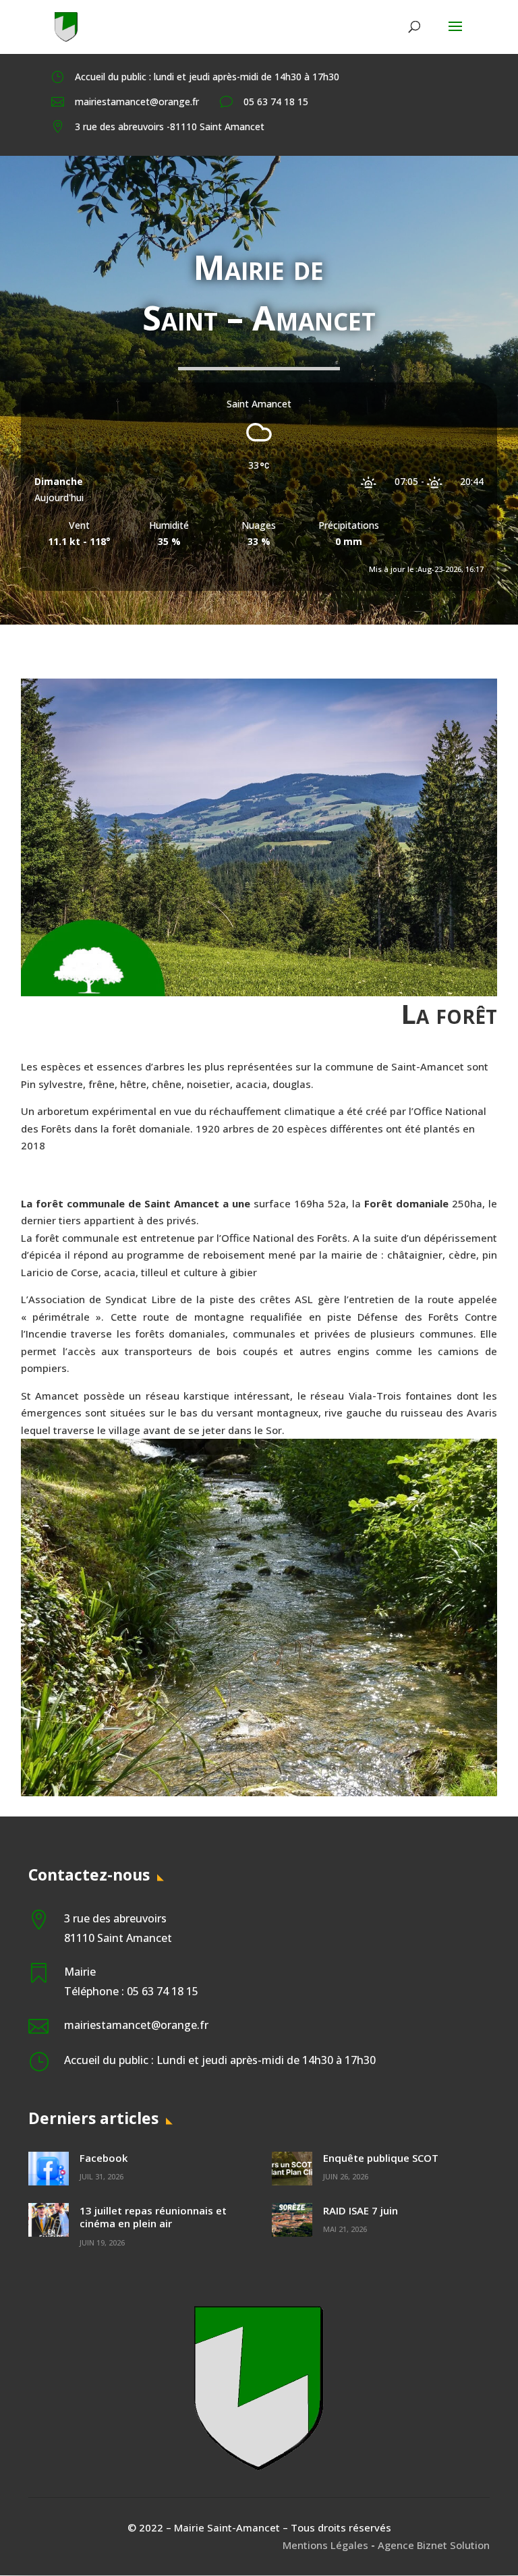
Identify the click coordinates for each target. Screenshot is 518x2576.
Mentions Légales (325, 2545)
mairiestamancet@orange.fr (137, 102)
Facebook (104, 2158)
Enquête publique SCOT (381, 2158)
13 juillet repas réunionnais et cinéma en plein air (153, 2217)
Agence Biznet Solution (434, 2545)
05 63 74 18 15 (276, 102)
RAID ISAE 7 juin (361, 2210)
